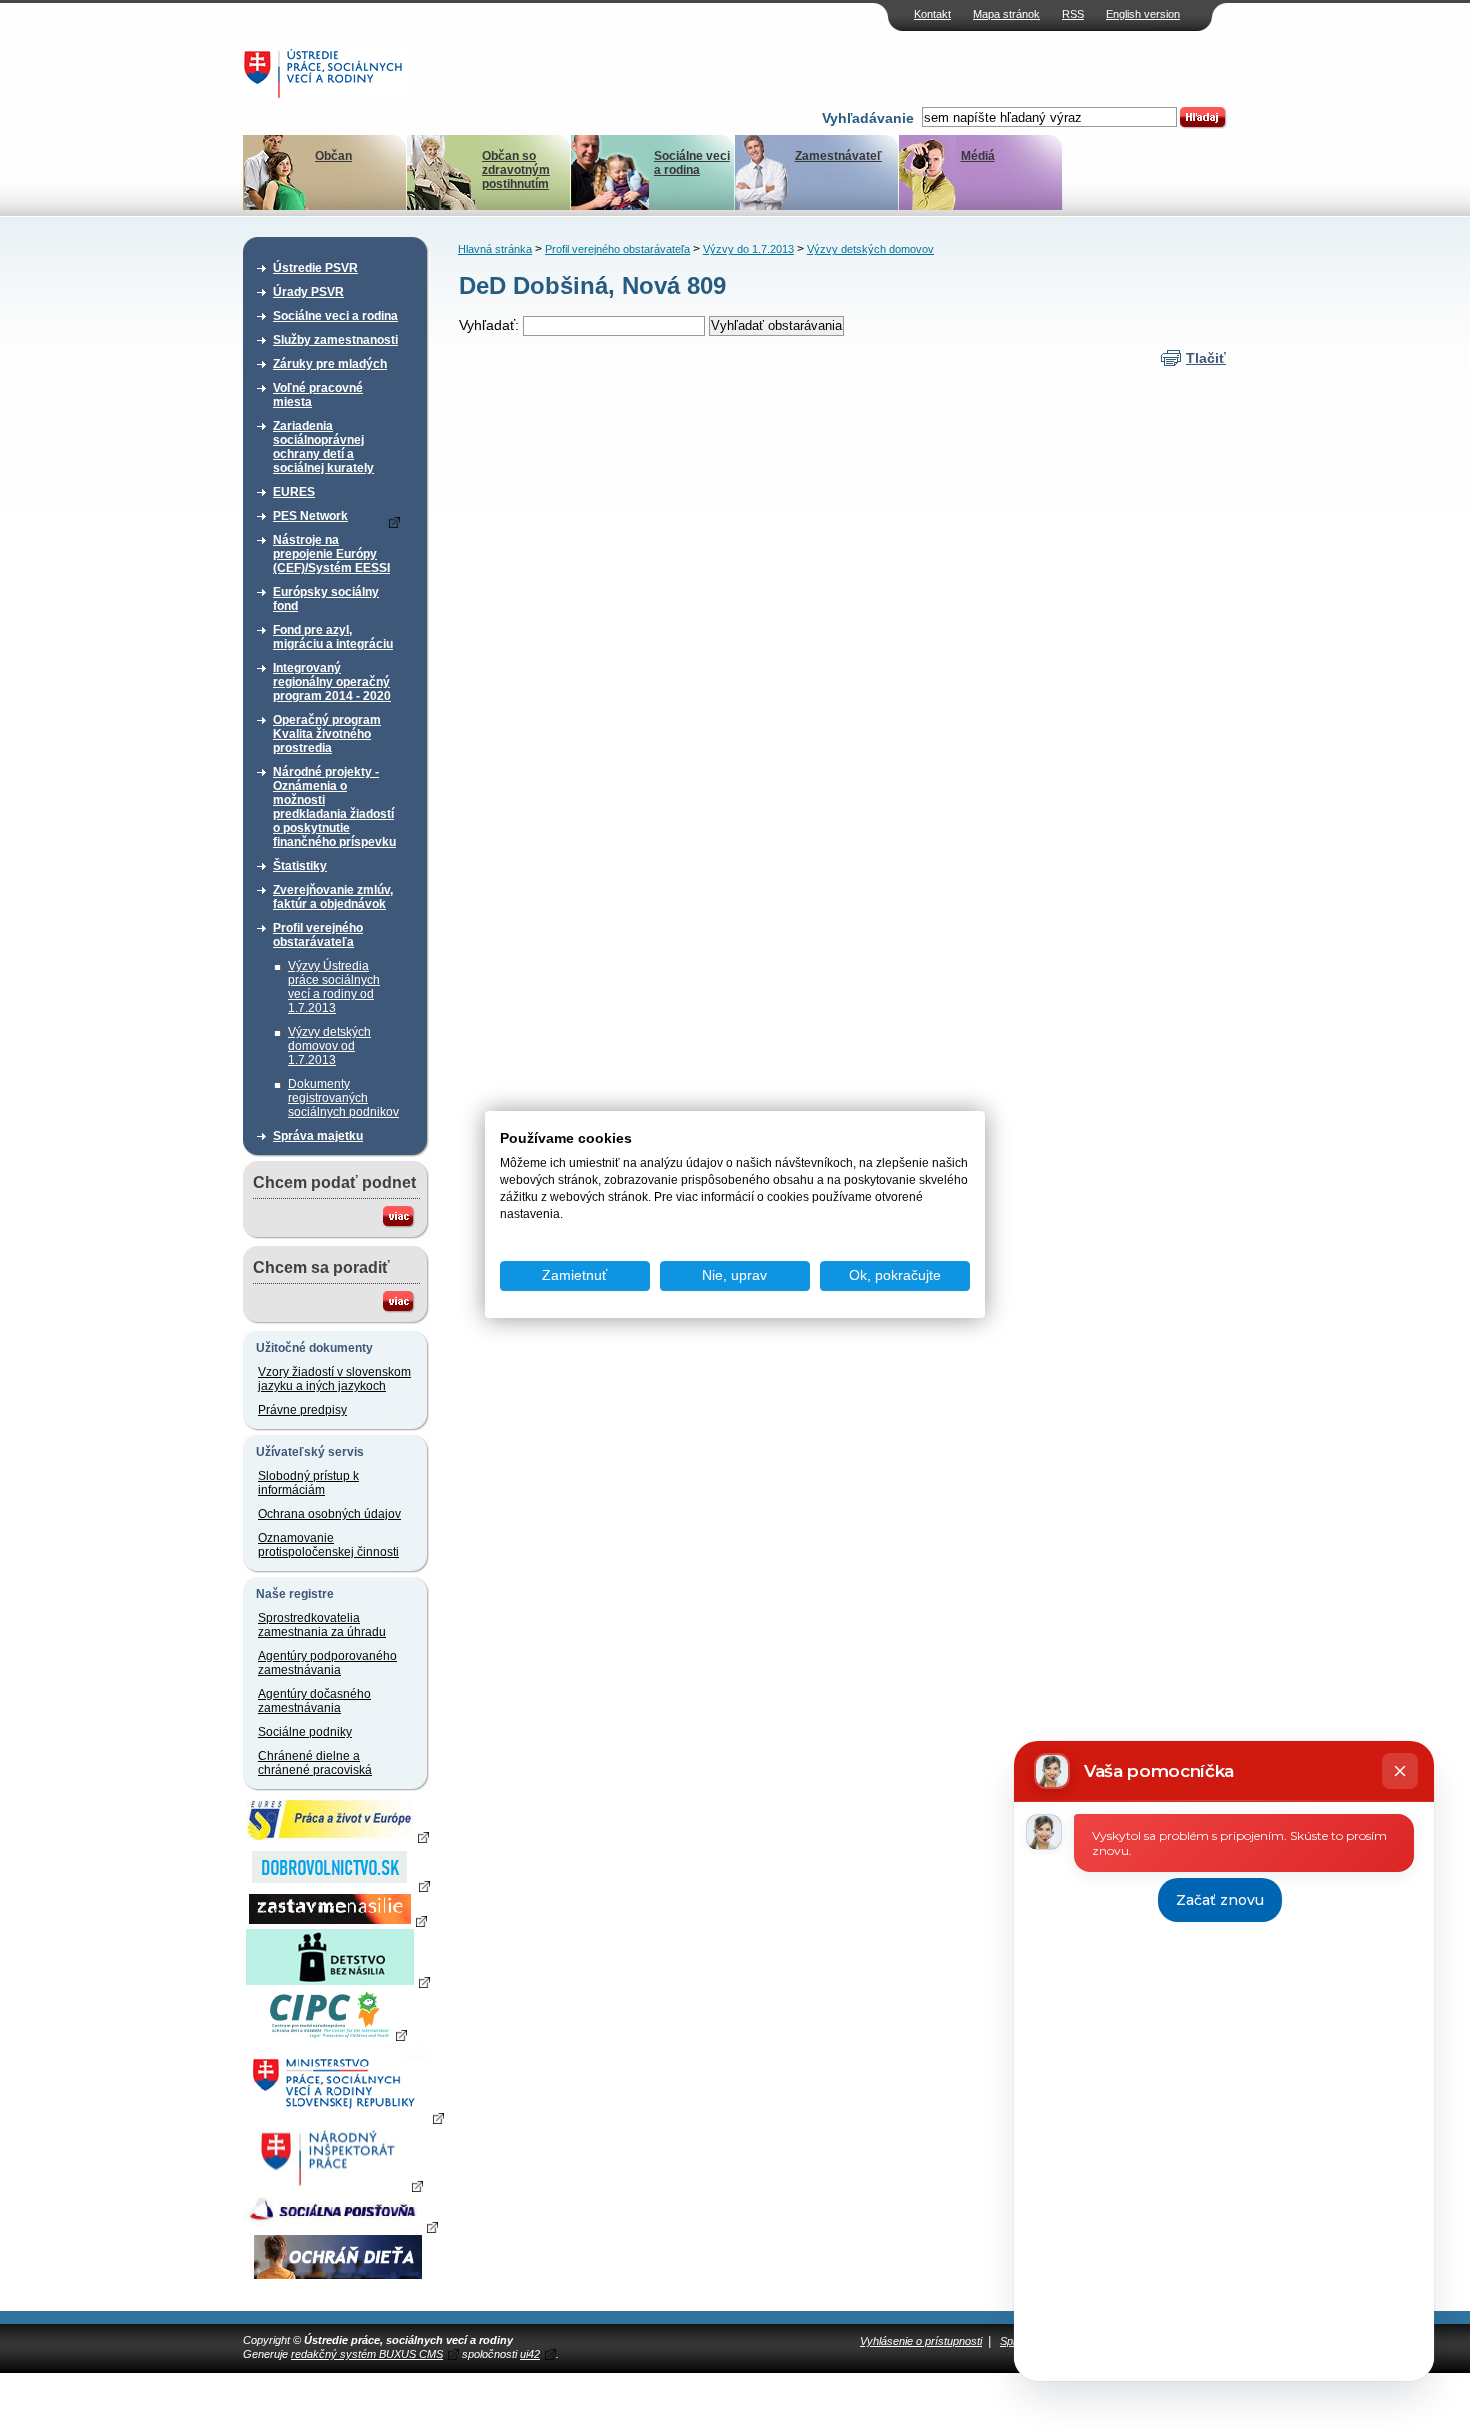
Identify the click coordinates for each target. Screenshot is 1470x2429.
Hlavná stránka (495, 249)
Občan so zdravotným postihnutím (516, 170)
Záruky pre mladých (330, 364)
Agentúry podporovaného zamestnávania (327, 1663)
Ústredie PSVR (315, 268)
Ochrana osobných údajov (329, 1514)
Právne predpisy (302, 1410)
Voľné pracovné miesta (318, 395)
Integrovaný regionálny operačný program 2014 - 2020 (332, 682)
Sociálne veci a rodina (692, 163)
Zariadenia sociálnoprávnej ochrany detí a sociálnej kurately (323, 447)
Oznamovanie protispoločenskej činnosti (328, 1545)
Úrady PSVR (308, 292)
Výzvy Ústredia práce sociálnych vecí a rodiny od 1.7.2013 (334, 987)
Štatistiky (300, 866)
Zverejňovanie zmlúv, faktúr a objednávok (333, 897)
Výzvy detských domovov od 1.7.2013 (329, 1046)
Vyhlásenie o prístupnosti (921, 2341)
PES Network (310, 516)
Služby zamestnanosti (335, 340)
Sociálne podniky (305, 1732)
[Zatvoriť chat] (1400, 1771)
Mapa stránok (1006, 14)
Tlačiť (1206, 358)
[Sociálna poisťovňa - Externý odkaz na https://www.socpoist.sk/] (340, 2226)
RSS (1073, 14)
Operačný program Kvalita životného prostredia (327, 734)
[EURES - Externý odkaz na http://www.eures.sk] (338, 1836)
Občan (333, 156)
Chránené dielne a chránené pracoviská (315, 1763)
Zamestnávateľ (838, 156)
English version (1143, 14)
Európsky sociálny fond (326, 599)
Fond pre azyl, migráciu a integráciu (333, 637)
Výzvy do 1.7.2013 (748, 249)
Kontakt (932, 14)
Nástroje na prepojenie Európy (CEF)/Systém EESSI (331, 554)
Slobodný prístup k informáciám (308, 1483)
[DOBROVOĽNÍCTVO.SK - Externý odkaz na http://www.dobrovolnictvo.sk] (338, 1885)
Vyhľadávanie (868, 118)
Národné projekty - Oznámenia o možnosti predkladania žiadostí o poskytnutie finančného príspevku (334, 807)
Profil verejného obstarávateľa (318, 935)
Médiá (978, 156)
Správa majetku (318, 1136)
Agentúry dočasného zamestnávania (314, 1701)
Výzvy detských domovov (870, 249)
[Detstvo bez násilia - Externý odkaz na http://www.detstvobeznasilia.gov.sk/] (338, 1981)
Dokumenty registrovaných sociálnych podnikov (343, 1098)
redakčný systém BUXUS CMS (367, 2354)
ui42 (530, 2354)
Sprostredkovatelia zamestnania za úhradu (322, 1625)
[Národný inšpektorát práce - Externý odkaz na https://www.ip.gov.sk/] (337, 2185)
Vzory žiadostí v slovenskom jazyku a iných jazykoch (334, 1379)
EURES (294, 492)
